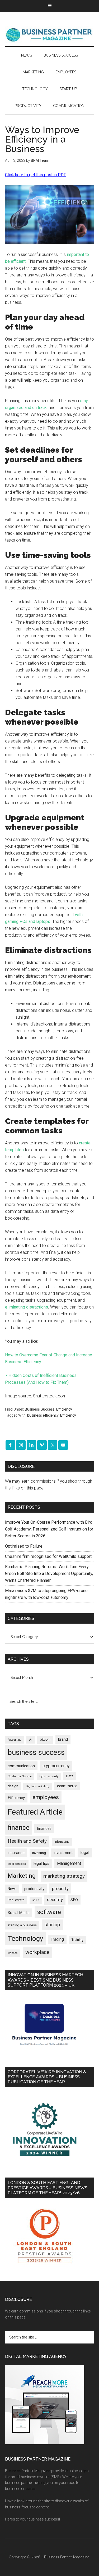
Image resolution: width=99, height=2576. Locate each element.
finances (44, 1829)
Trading (57, 1939)
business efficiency (43, 1415)
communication (21, 1766)
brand (63, 1739)
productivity (34, 1889)
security (55, 1900)
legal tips (41, 1863)
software (49, 1912)
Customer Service (20, 1776)
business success (36, 1752)
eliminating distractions (27, 1307)
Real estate (16, 1900)
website (13, 1953)
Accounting (15, 1740)
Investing (39, 1853)
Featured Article (35, 1812)
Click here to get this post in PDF (36, 175)
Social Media (19, 1913)
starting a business (22, 1925)
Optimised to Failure (24, 1546)
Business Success (40, 1409)
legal (85, 1853)
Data (70, 1776)
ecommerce (67, 1786)
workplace (37, 1952)
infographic (62, 1842)
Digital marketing (38, 1786)
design (13, 1786)
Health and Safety (27, 1841)
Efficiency (64, 1409)
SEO (74, 1900)
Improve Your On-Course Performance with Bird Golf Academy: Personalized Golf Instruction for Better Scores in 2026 (49, 1529)
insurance (16, 1853)
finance (18, 1827)
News (12, 1889)
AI (31, 1740)
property (60, 1888)
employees (46, 1797)
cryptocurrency (56, 1766)
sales (36, 1900)
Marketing (22, 1876)
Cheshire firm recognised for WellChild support (48, 1556)
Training (77, 1940)
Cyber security (49, 1776)
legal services (17, 1864)
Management (69, 1863)
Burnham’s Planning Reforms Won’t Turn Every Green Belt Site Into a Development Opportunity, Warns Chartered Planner (49, 1574)
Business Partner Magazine (50, 34)
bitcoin (45, 1739)
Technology (25, 1938)
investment (63, 1853)
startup (52, 1925)
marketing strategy (64, 1876)
